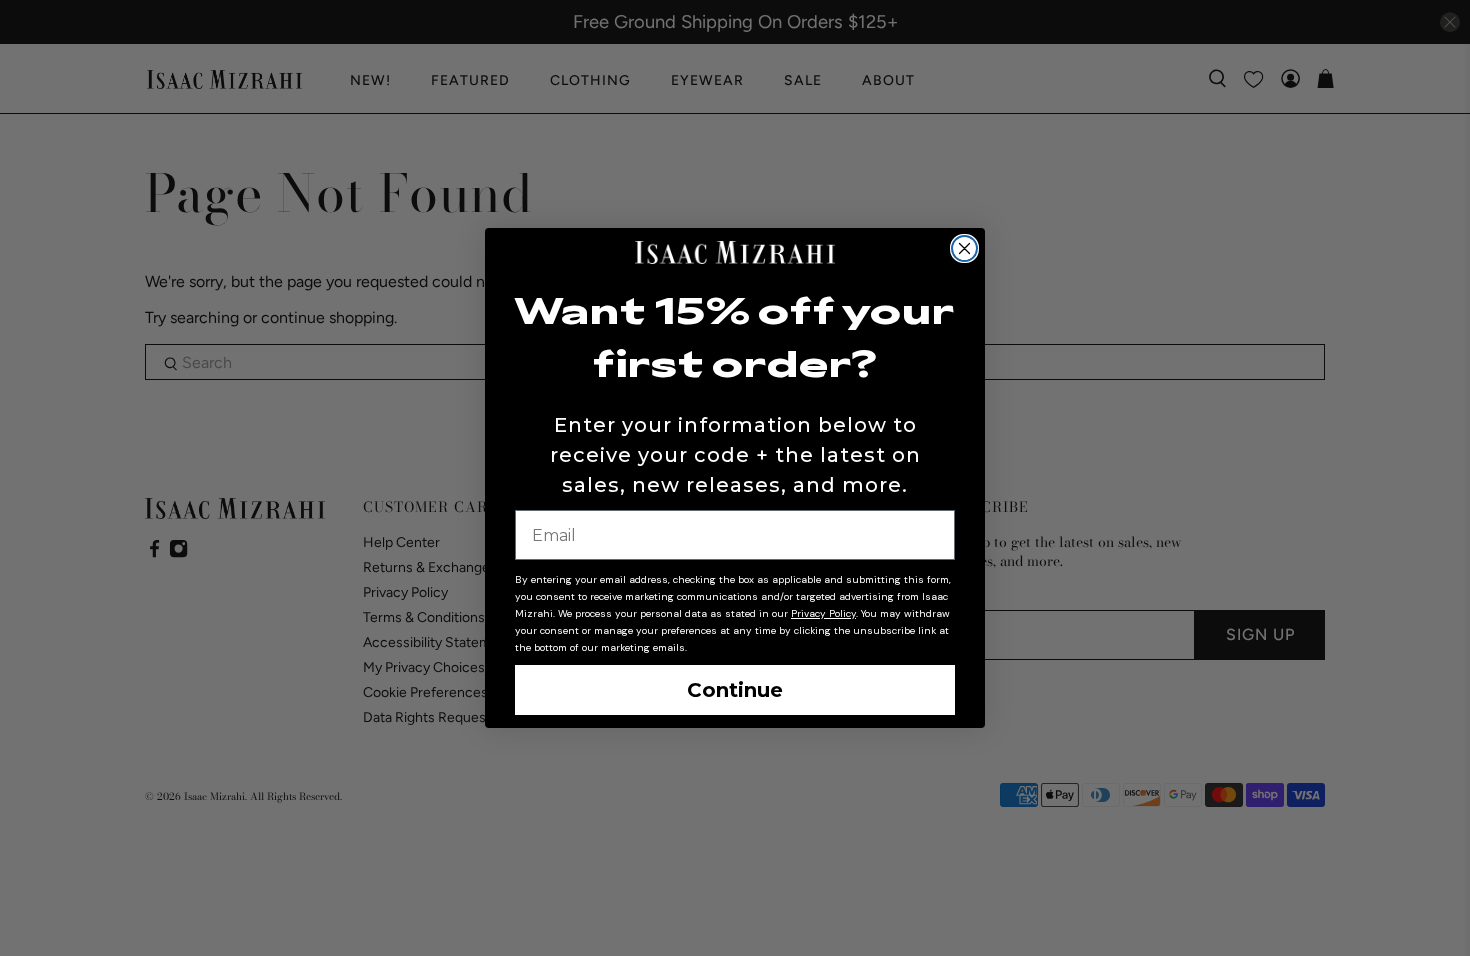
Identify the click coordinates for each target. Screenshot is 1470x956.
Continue (735, 690)
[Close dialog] (964, 248)
